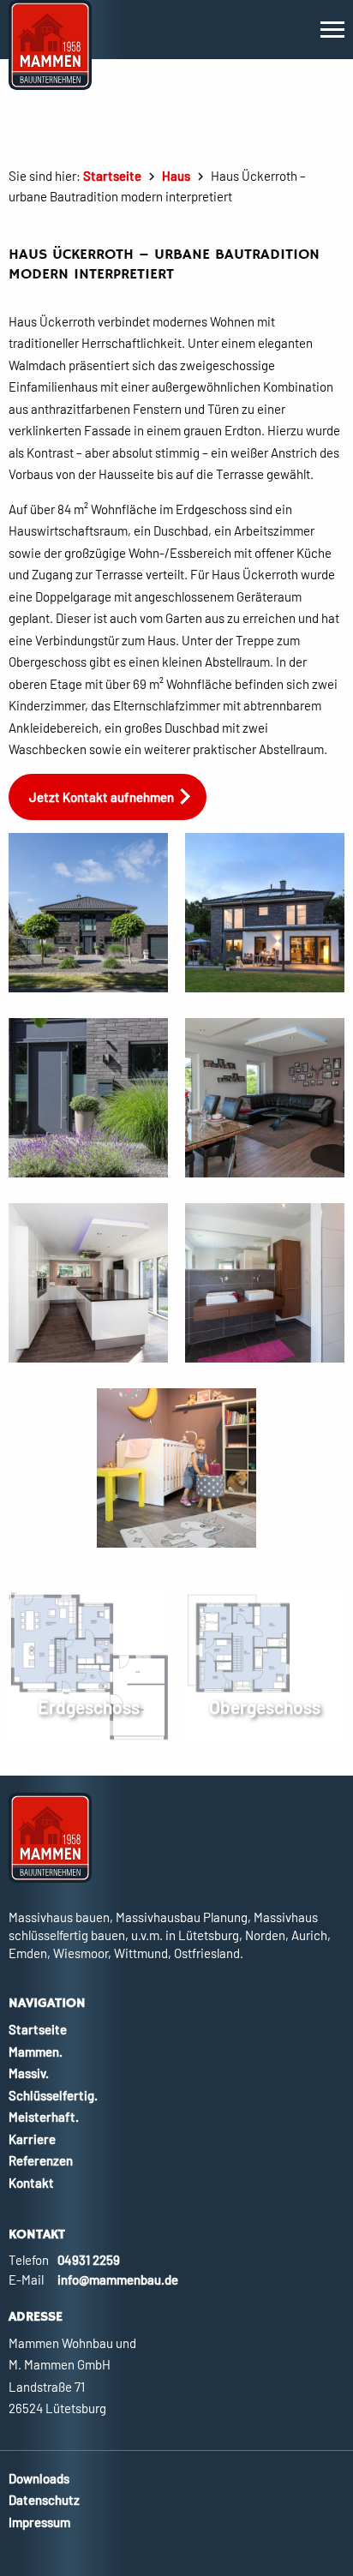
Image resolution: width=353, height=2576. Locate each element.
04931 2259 (89, 2260)
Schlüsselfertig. (53, 2095)
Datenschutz (44, 2500)
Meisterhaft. (44, 2117)
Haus (176, 176)
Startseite (112, 176)
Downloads (39, 2478)
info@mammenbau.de (118, 2279)
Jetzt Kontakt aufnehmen (102, 797)
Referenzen (41, 2160)
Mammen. (36, 2052)
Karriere (32, 2139)
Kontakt (31, 2183)
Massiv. (29, 2073)
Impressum (39, 2522)
